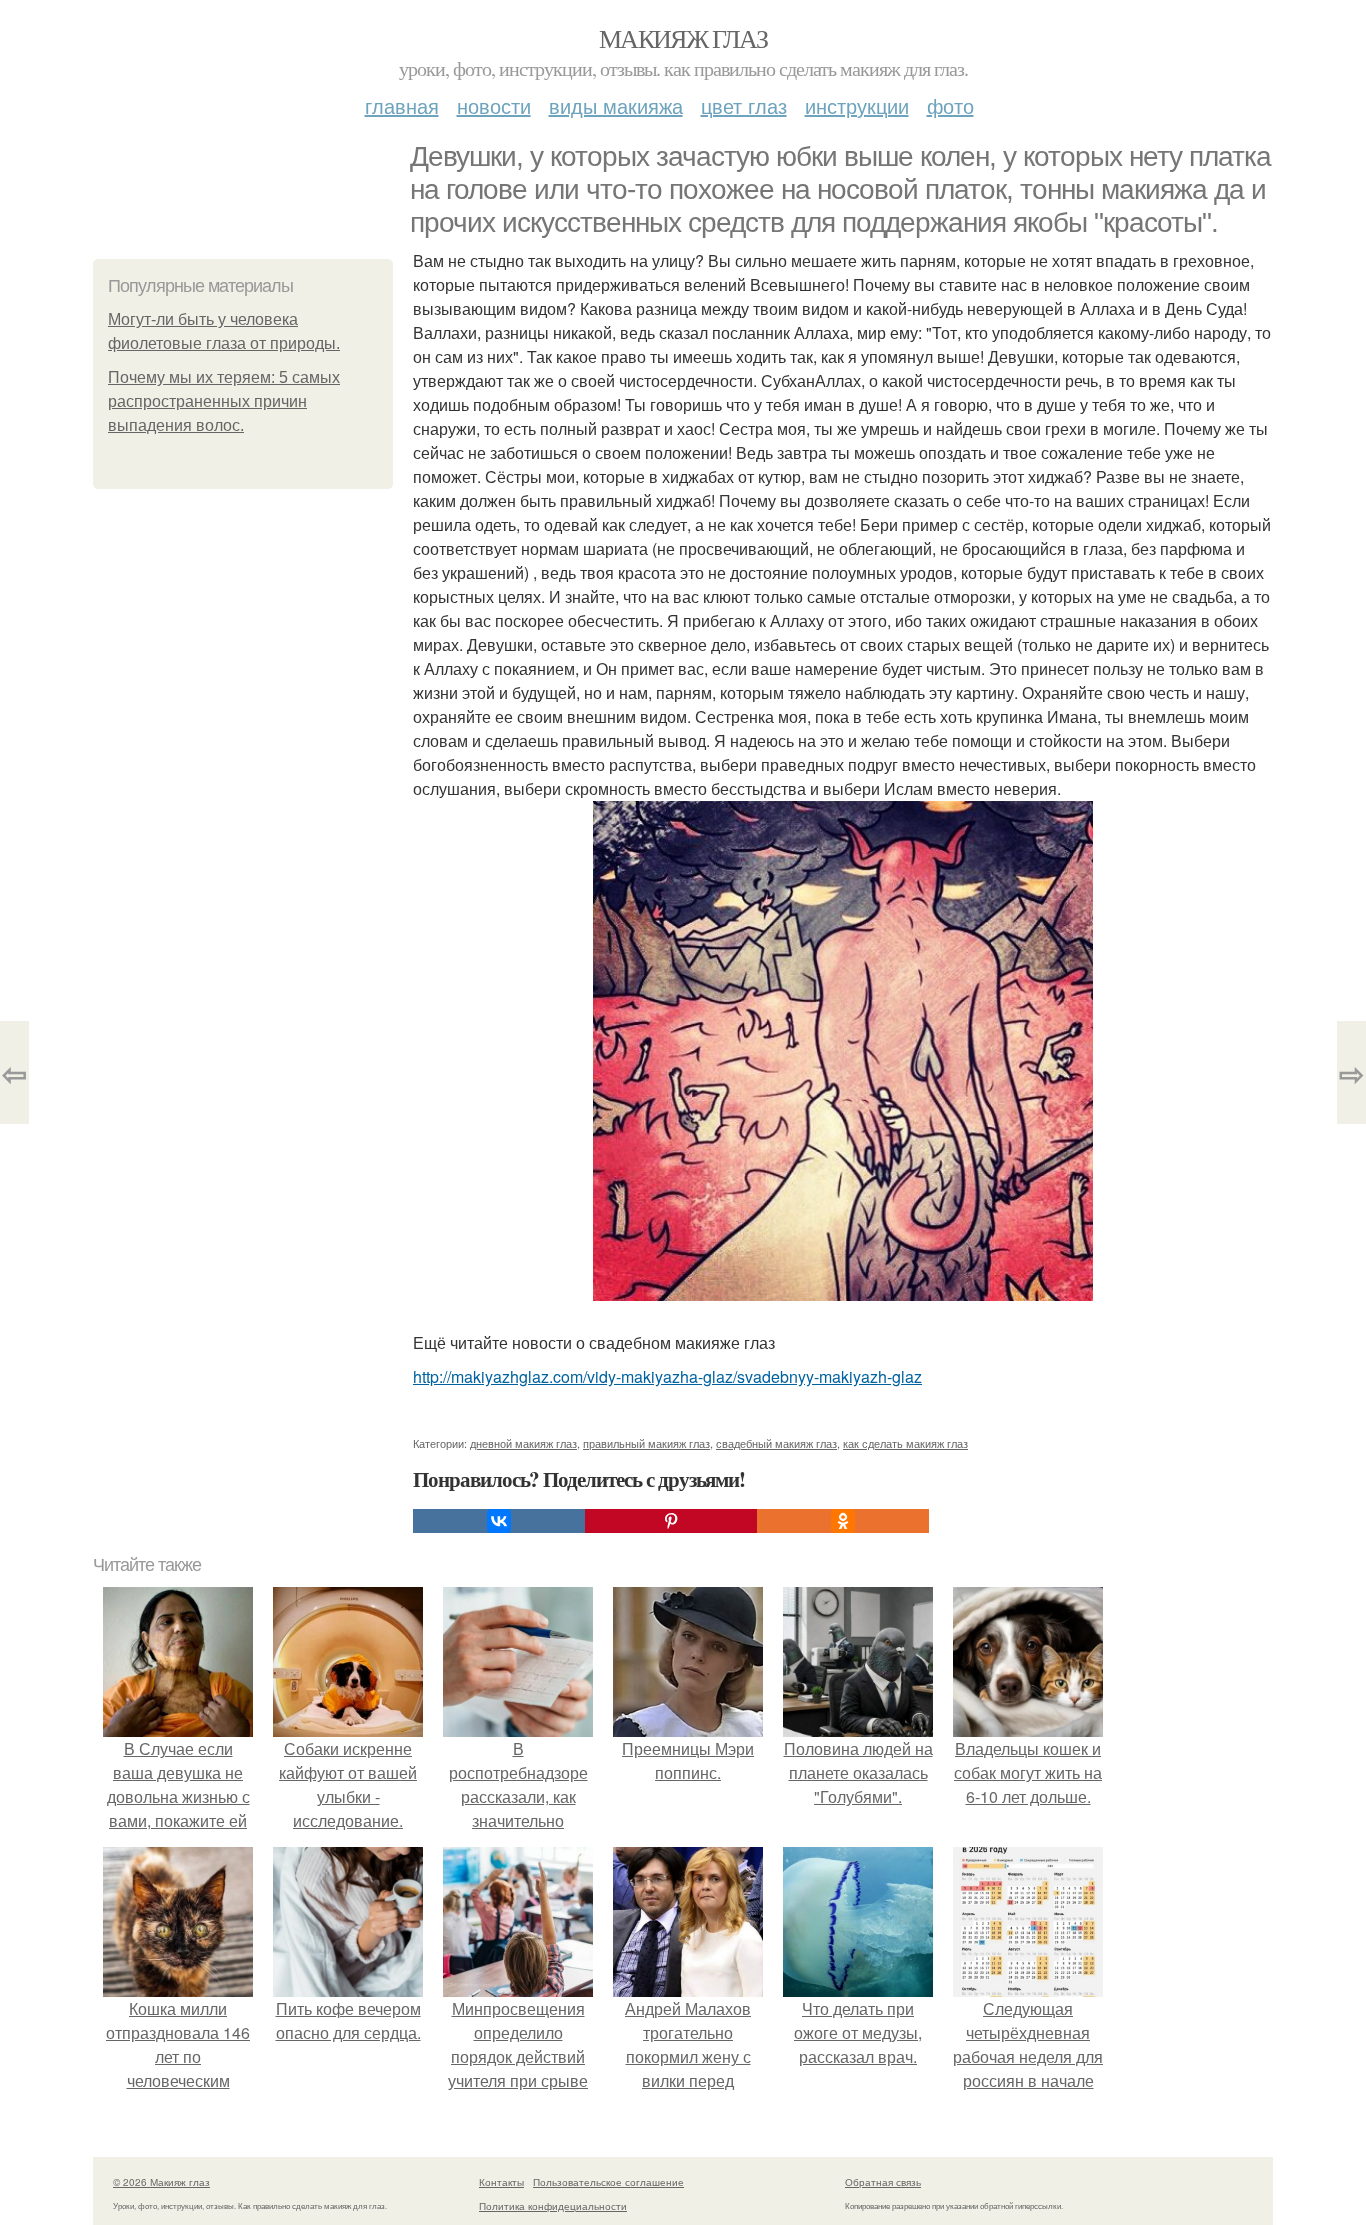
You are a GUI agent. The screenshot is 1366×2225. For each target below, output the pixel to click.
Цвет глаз (744, 105)
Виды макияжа (616, 105)
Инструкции (857, 105)
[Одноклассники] (843, 1521)
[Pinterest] (671, 1521)
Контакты (501, 2182)
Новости (494, 105)
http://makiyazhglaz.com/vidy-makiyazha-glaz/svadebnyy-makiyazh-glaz (667, 1376)
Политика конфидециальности (553, 2206)
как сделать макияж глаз (905, 1443)
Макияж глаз (683, 38)
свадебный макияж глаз (776, 1443)
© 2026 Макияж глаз (161, 2182)
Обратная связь (883, 2182)
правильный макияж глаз (646, 1443)
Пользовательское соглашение (608, 2182)
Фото (950, 105)
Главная (402, 105)
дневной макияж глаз (523, 1443)
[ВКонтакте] (499, 1521)
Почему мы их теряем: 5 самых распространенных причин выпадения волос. (224, 401)
